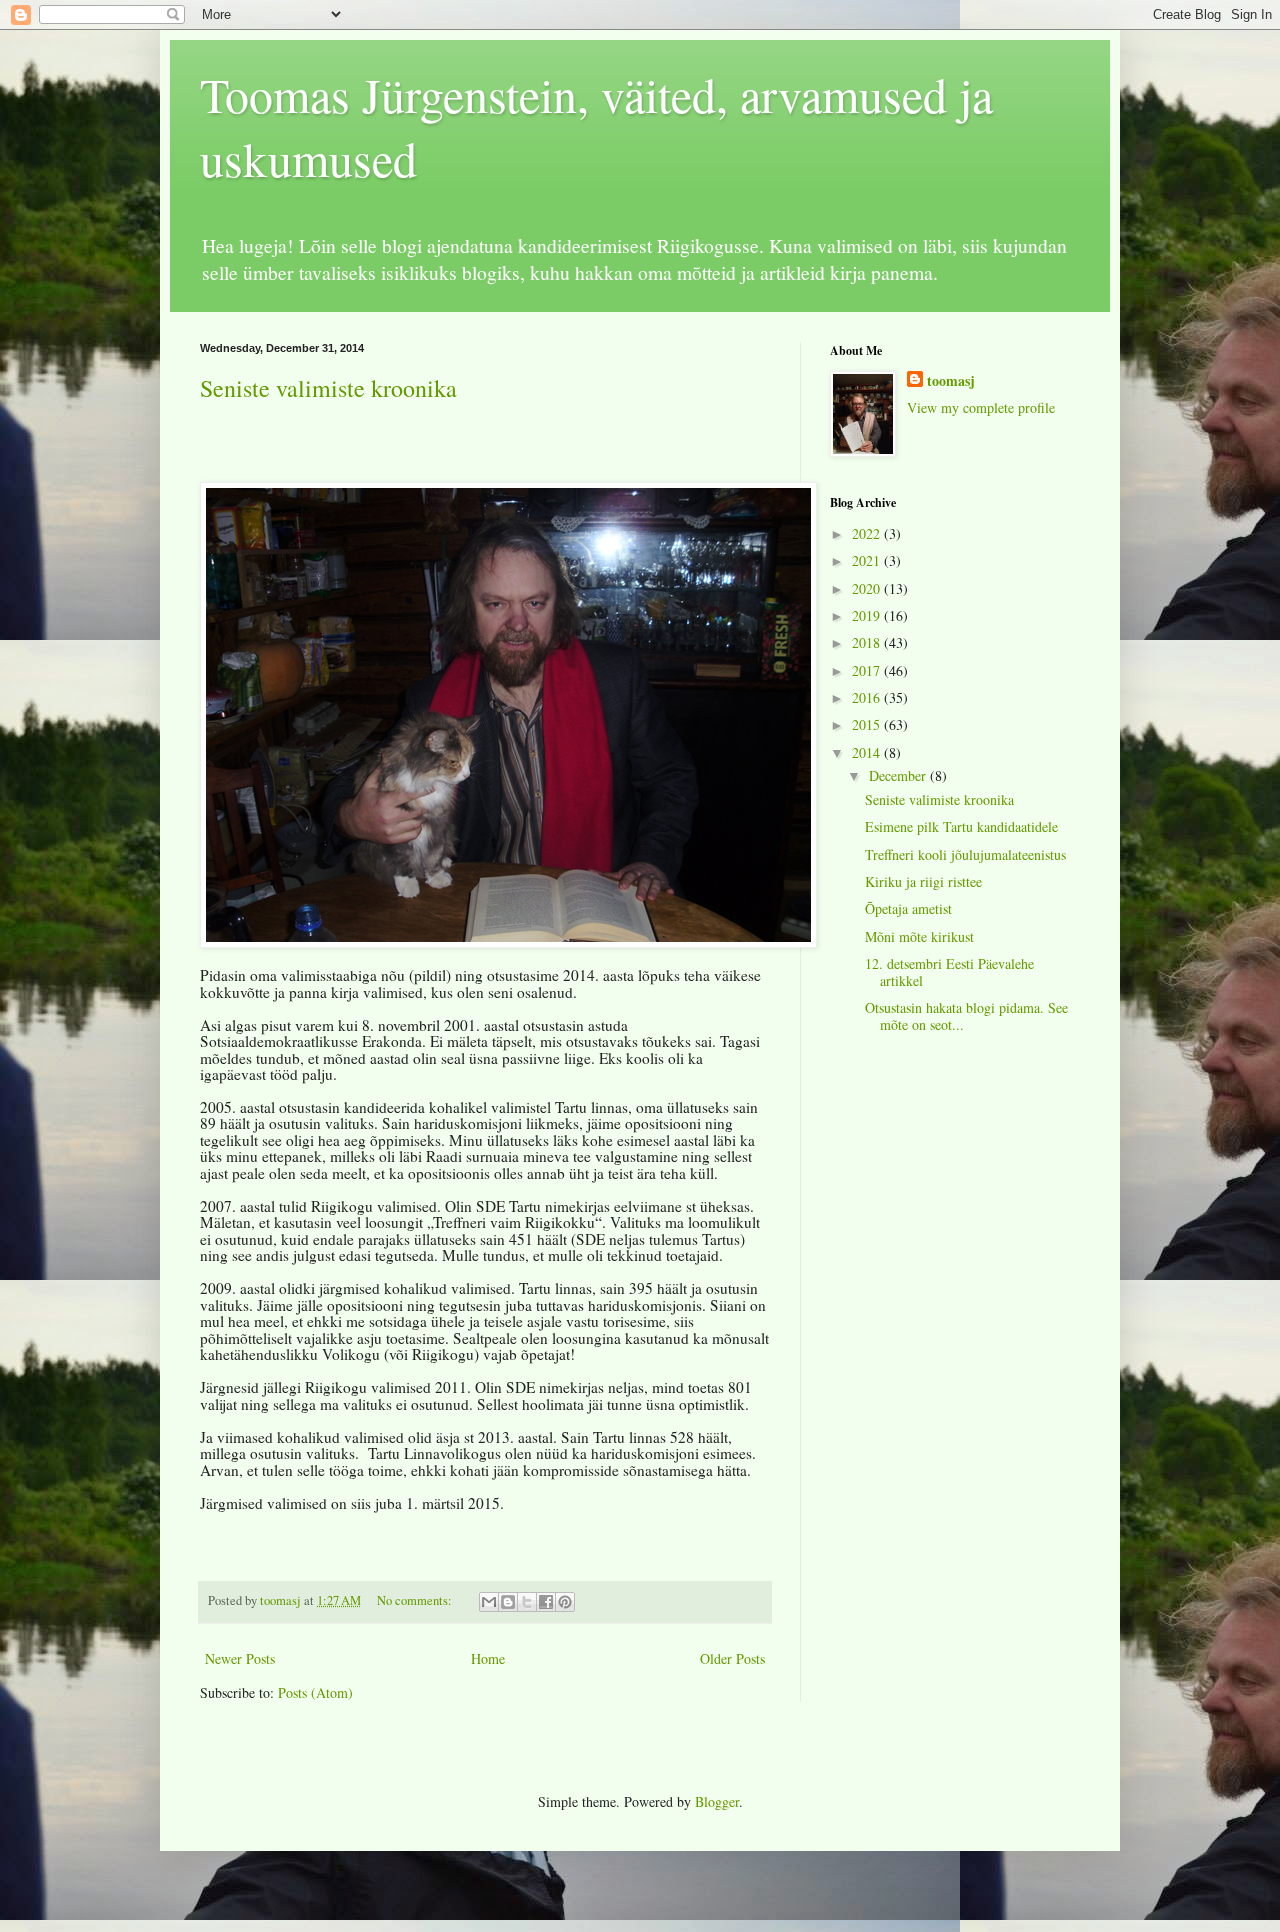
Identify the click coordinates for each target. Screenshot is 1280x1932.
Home (488, 1658)
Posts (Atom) (315, 1692)
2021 (868, 560)
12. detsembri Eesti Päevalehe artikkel (949, 972)
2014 (868, 752)
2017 (868, 670)
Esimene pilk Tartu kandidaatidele (961, 826)
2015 (868, 724)
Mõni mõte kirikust (919, 936)
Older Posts (732, 1658)
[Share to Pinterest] (565, 1602)
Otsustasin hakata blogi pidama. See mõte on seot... (966, 1016)
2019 (868, 615)
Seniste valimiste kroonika (328, 388)
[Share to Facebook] (546, 1602)
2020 (868, 588)
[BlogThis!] (508, 1602)
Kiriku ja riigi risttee (923, 881)
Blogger (717, 1801)
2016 (868, 697)
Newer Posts (240, 1658)
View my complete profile (981, 407)
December (899, 775)
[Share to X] (527, 1602)
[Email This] (489, 1602)
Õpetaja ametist (908, 908)
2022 (868, 533)
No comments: (416, 1600)
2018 (868, 642)
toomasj (951, 381)
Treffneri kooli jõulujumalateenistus (965, 854)
